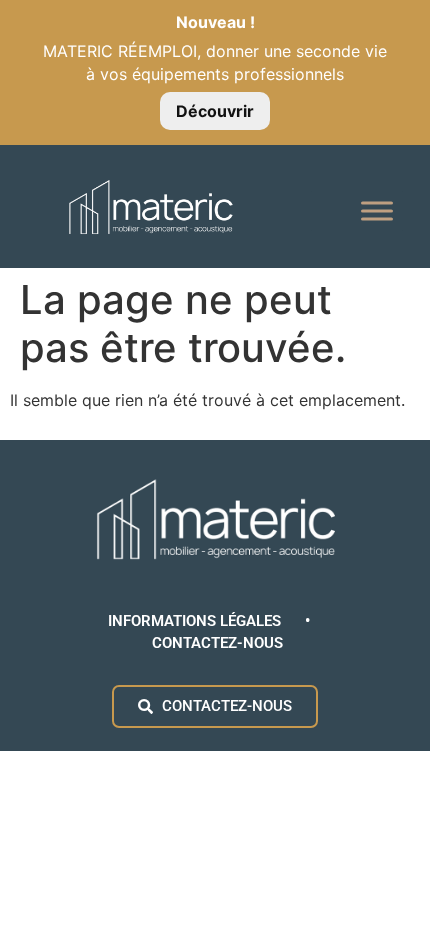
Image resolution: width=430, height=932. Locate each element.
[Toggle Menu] (377, 211)
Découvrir (215, 111)
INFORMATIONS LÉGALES (196, 621)
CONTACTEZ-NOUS (217, 643)
